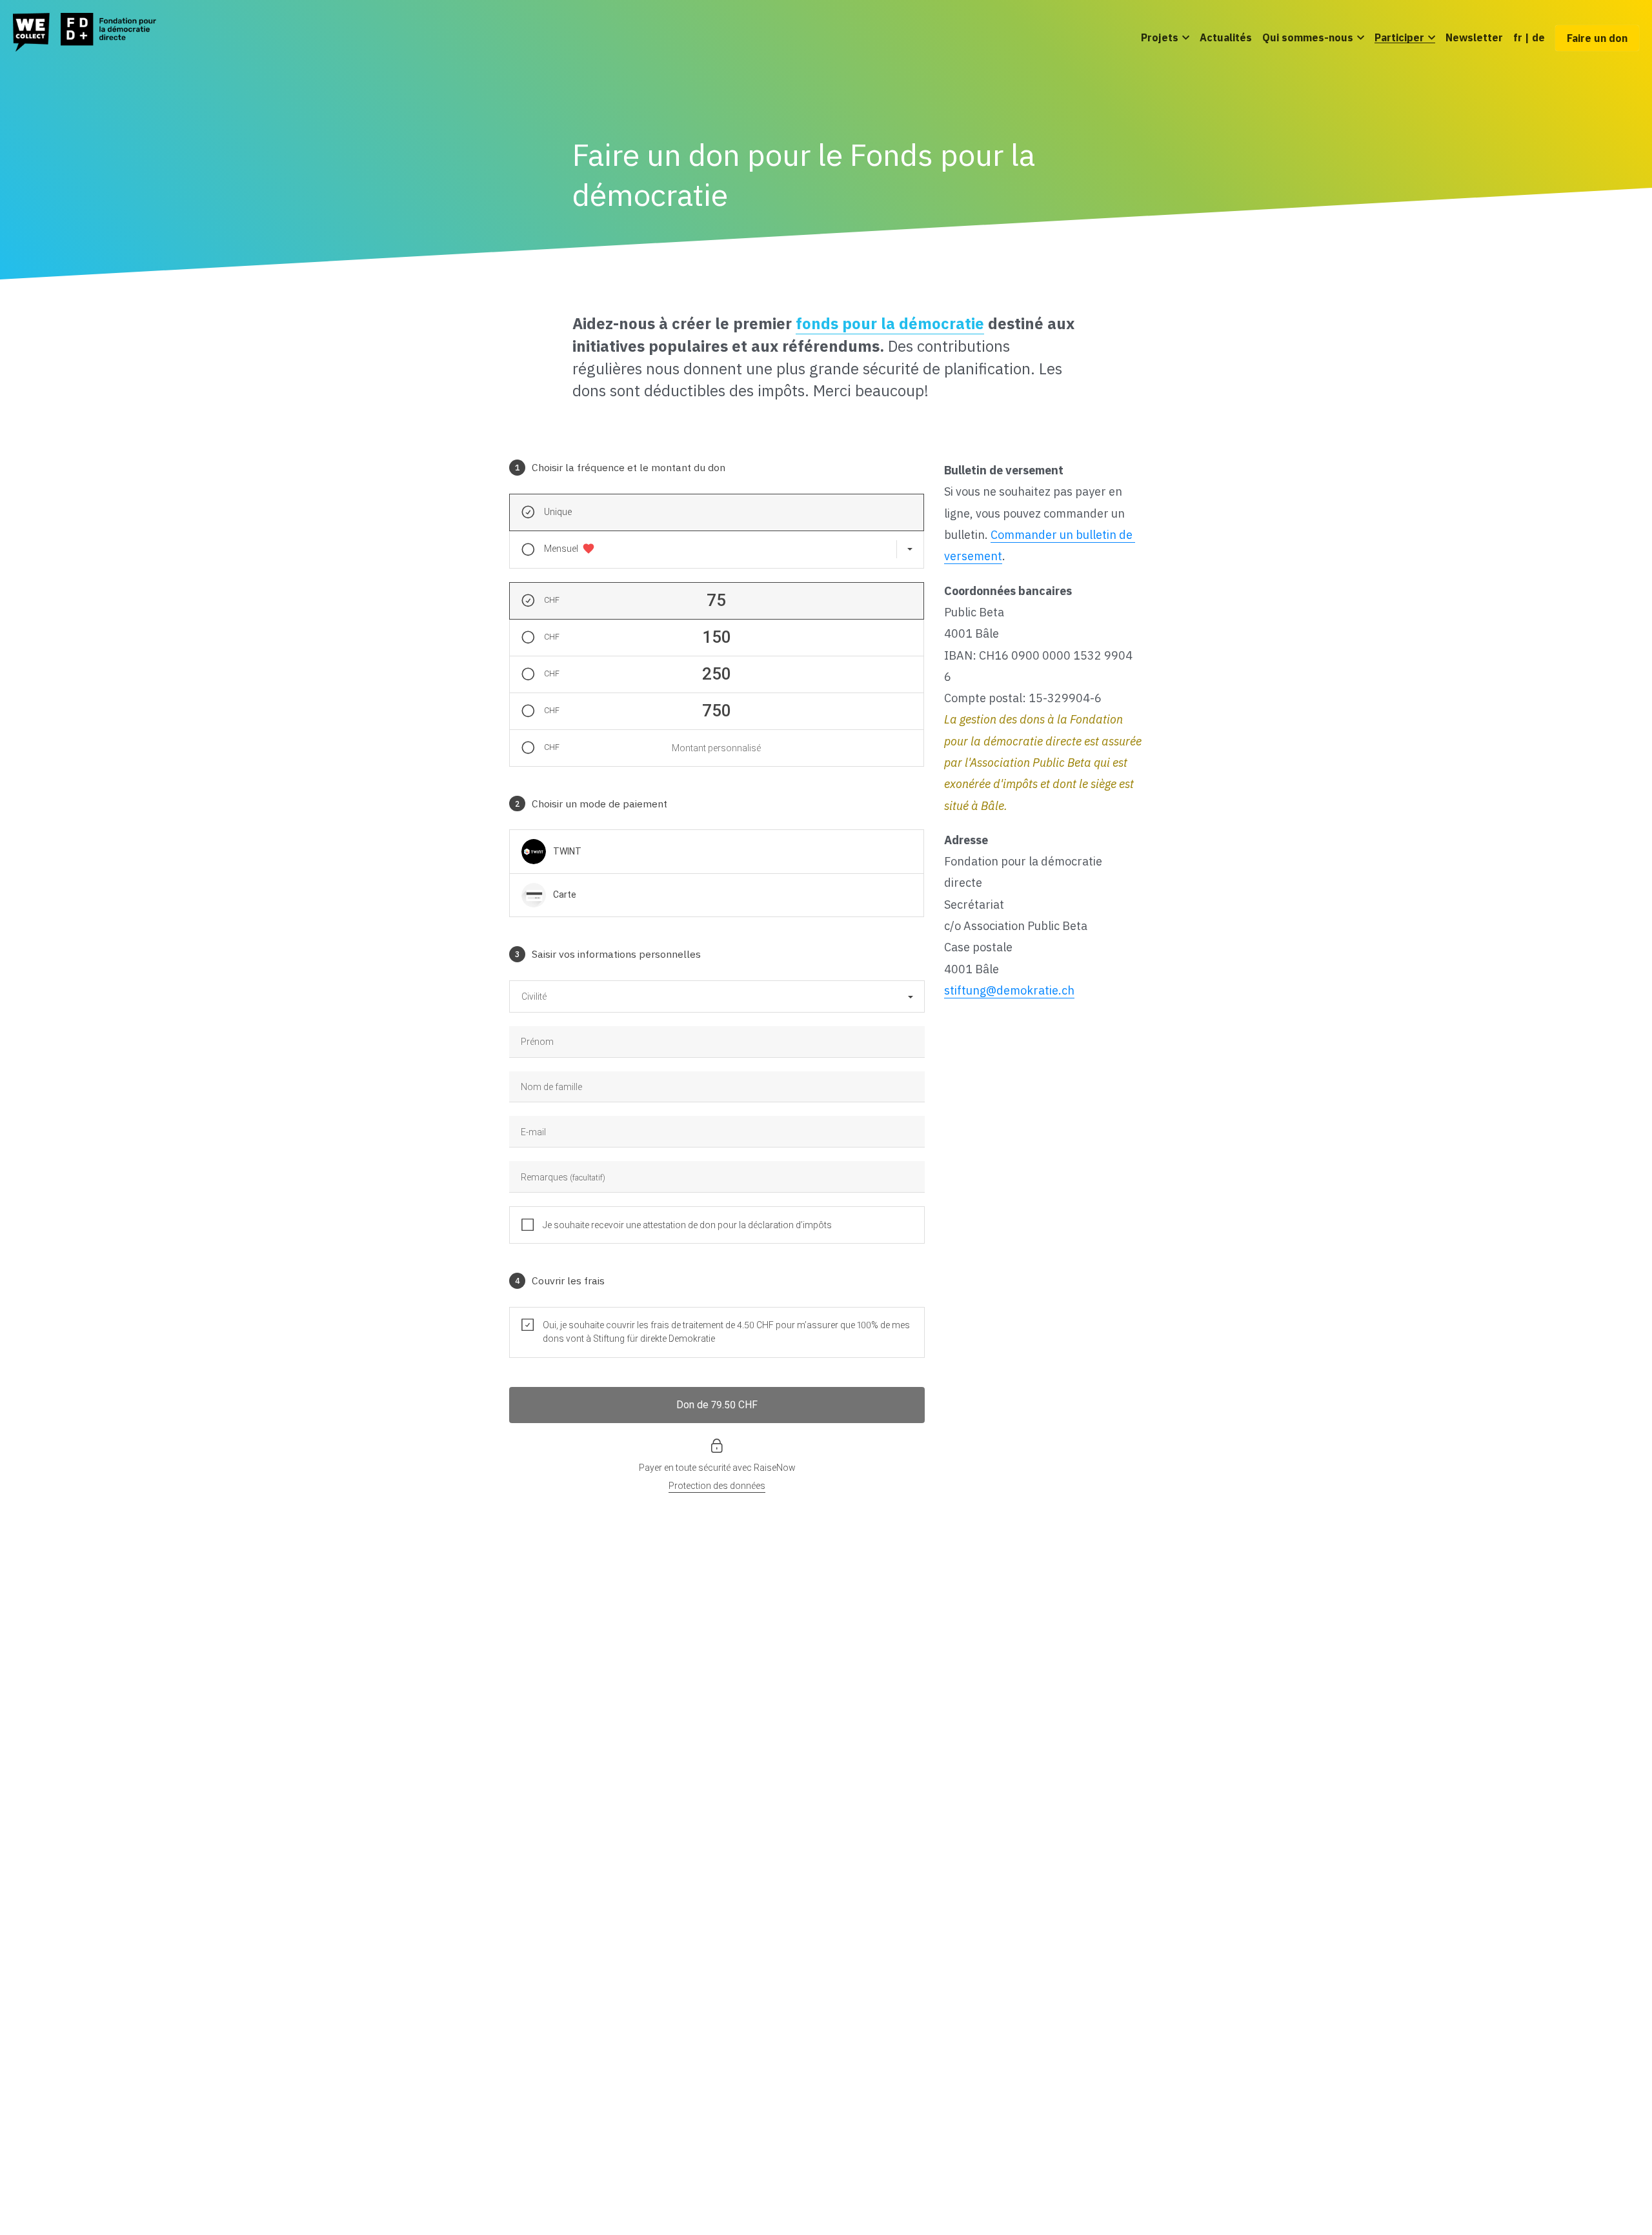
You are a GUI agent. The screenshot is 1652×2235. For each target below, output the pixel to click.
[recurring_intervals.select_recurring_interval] (909, 180)
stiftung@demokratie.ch (1009, 657)
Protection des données (776, 2180)
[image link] (85, 31)
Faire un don (1597, 38)
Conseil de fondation (495, 1988)
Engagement (477, 1969)
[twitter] (1096, 1952)
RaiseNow (775, 1035)
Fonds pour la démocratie (700, 1969)
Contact (466, 2007)
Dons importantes (681, 2007)
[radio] (578, 435)
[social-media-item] (1128, 1952)
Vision (461, 1950)
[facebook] (1063, 1952)
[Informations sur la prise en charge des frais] (897, 891)
